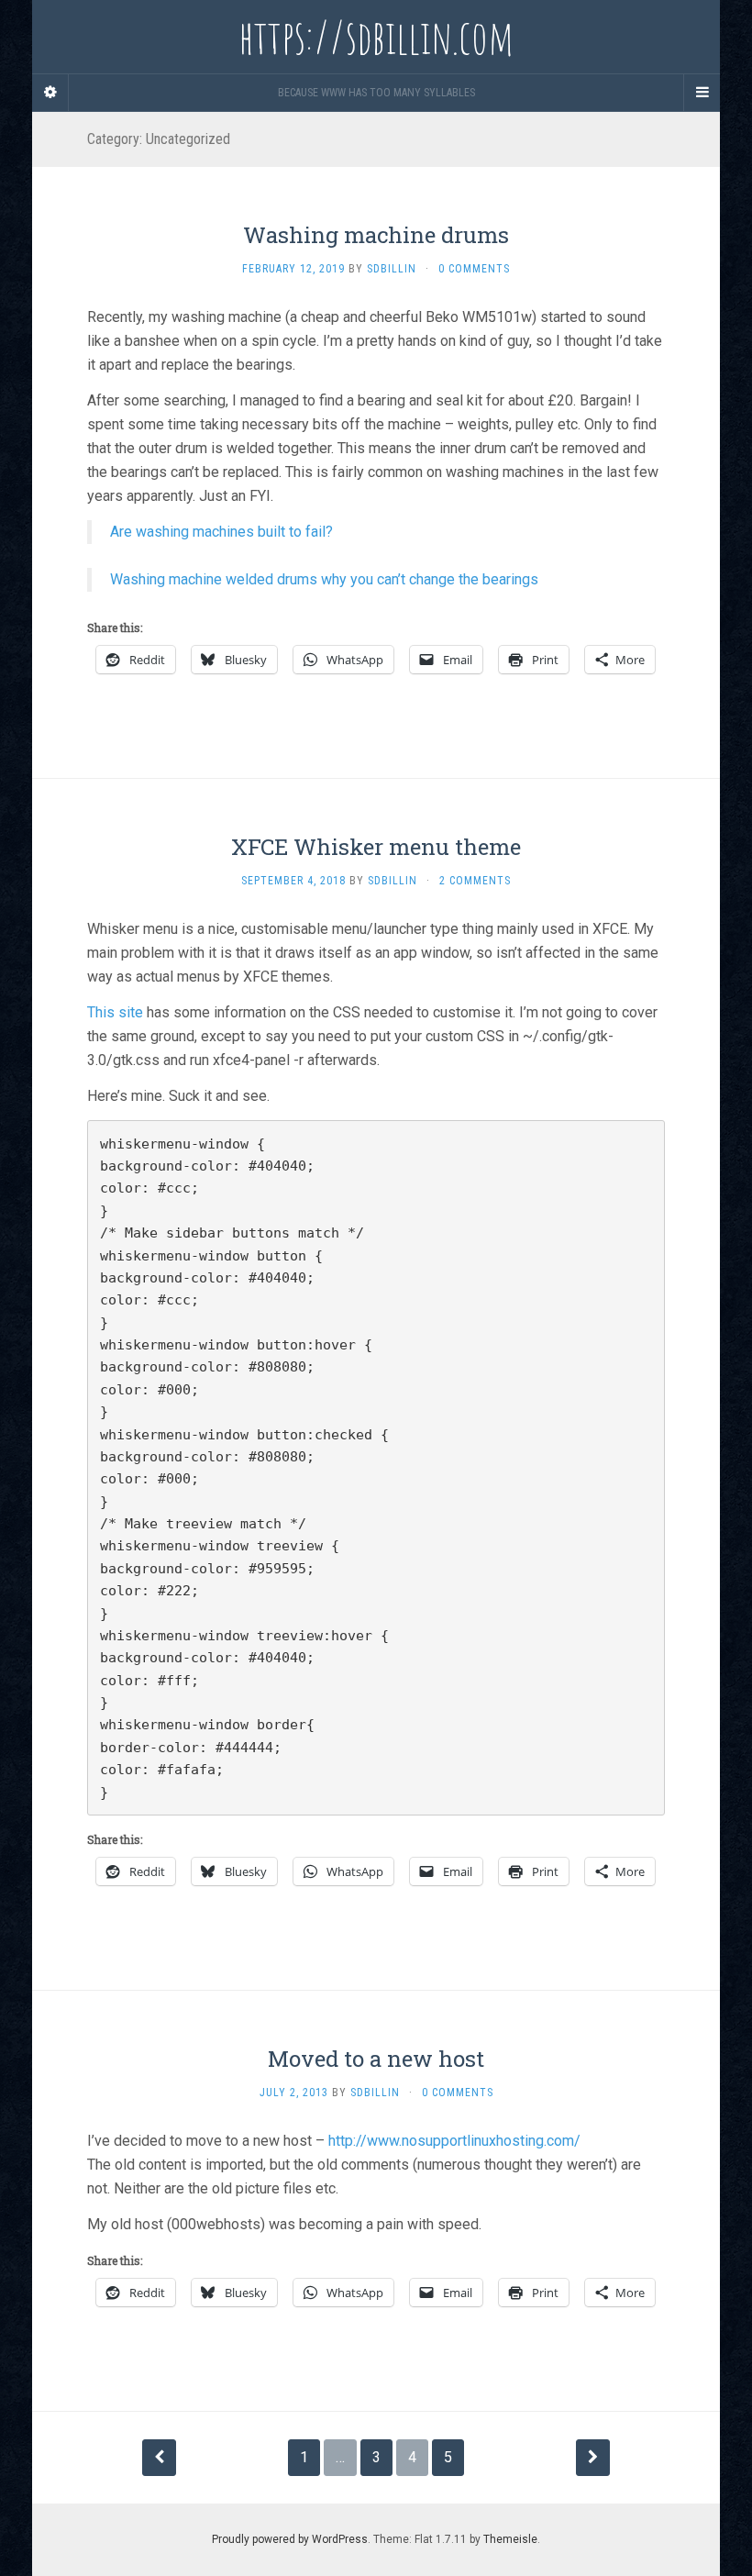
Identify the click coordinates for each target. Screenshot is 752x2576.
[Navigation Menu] (702, 93)
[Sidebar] (50, 93)
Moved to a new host (376, 2059)
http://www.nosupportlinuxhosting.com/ (454, 2141)
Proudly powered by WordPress (290, 2539)
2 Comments (475, 881)
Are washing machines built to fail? (221, 532)
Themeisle (510, 2539)
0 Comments (474, 269)
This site (115, 1012)
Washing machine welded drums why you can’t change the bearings (324, 579)
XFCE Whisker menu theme (376, 847)
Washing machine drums (376, 235)
